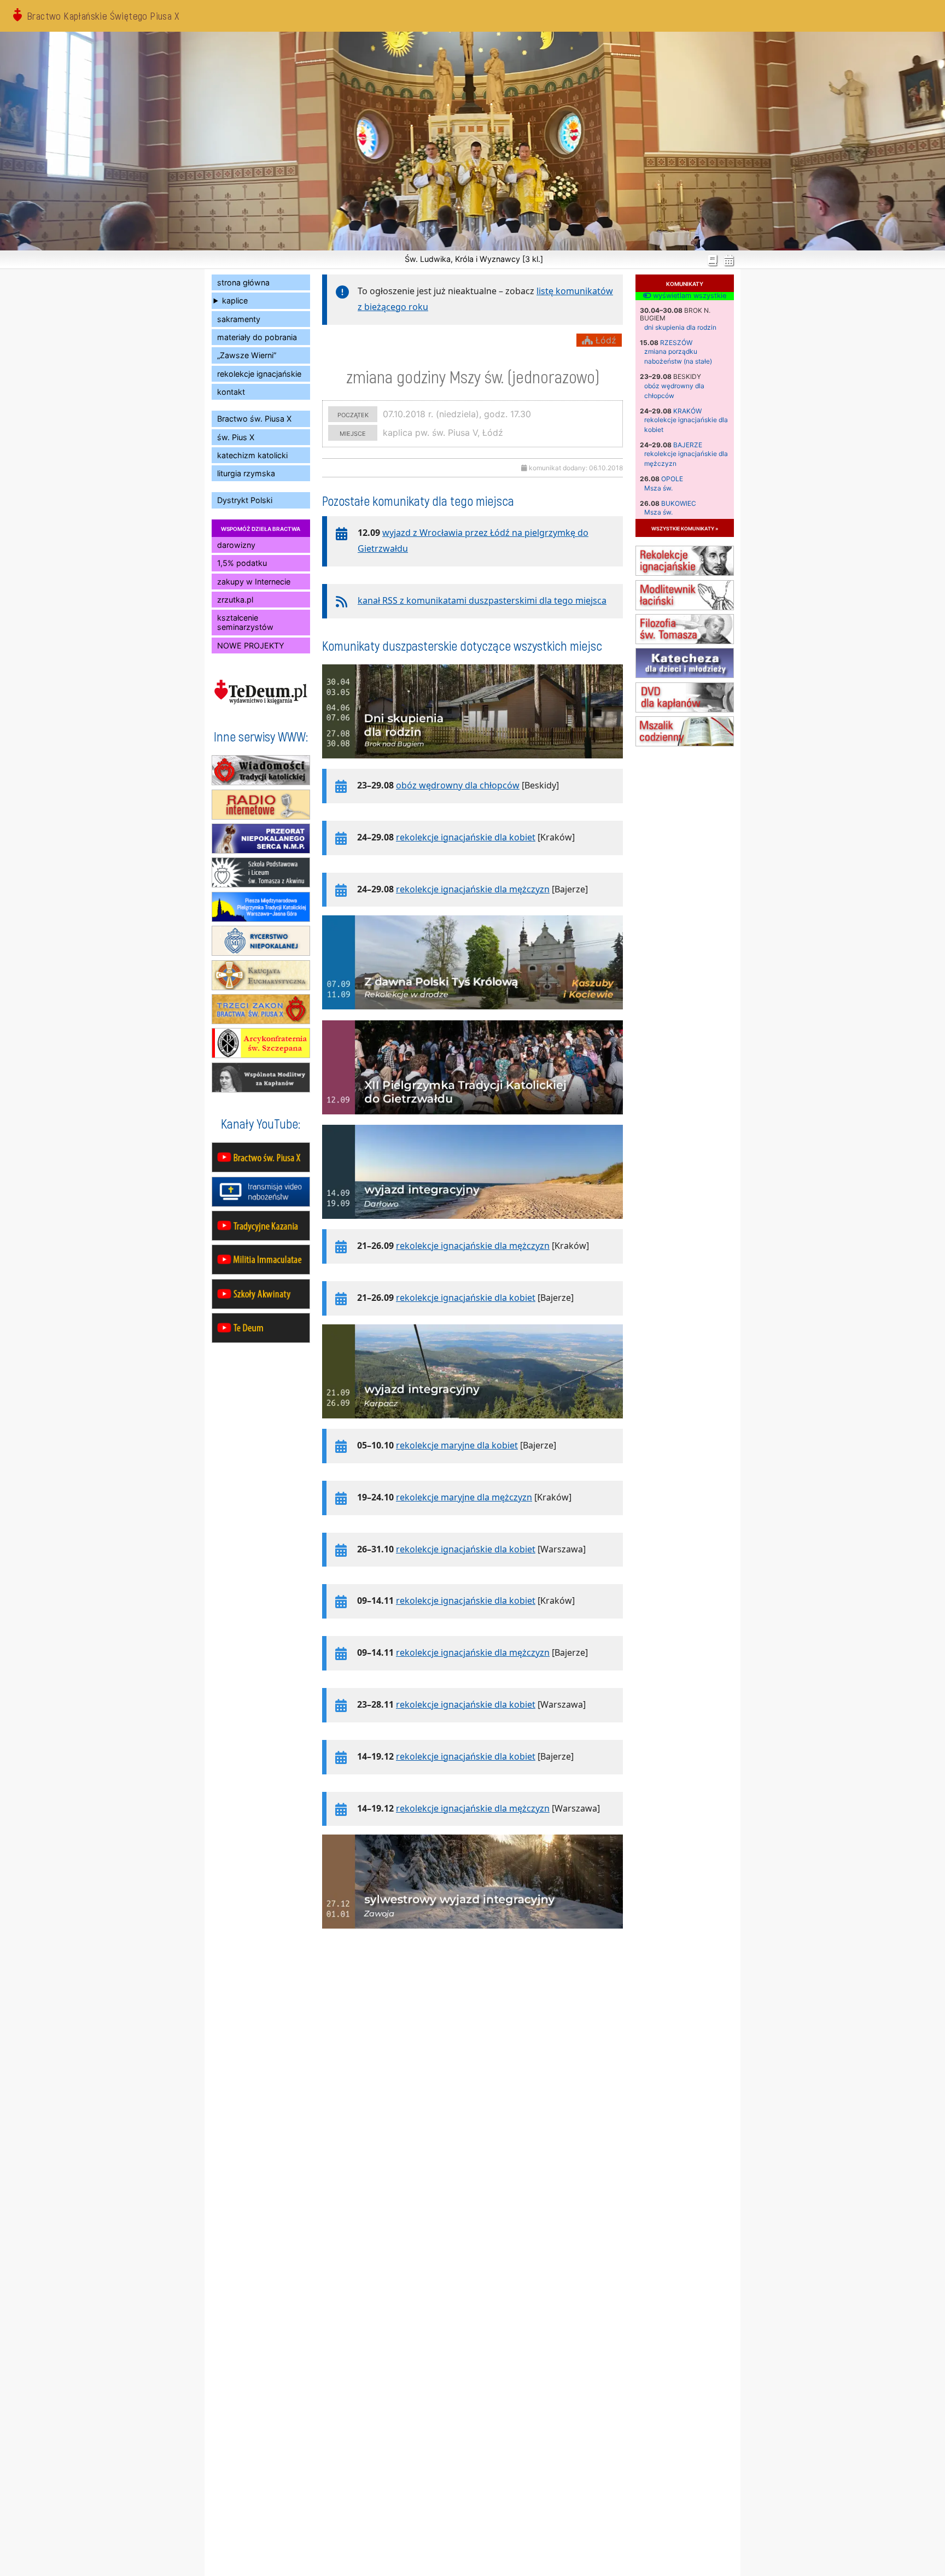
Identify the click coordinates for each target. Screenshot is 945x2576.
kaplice (235, 300)
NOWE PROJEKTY (251, 646)
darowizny (236, 545)
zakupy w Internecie (254, 582)
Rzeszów (676, 343)
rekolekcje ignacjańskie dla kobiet (466, 837)
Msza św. (658, 488)
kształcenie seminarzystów (245, 622)
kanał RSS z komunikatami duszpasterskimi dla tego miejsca (482, 600)
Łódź (605, 340)
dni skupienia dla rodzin (680, 327)
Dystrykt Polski (245, 500)
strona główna (243, 282)
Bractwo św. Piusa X (254, 419)
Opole (672, 479)
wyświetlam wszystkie (689, 296)
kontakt (231, 392)
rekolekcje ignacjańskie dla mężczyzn (473, 889)
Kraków (687, 411)
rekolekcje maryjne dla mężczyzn (464, 1497)
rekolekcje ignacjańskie (259, 374)
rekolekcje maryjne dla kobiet (457, 1445)
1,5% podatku (242, 563)
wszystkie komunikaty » (685, 528)
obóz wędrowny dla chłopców (458, 785)
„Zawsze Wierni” (247, 355)
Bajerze (688, 445)
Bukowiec (679, 503)
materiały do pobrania (257, 337)
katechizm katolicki (252, 455)
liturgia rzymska (246, 473)
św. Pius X (236, 437)
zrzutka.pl (235, 600)
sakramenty (239, 319)
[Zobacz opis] (472, 764)
